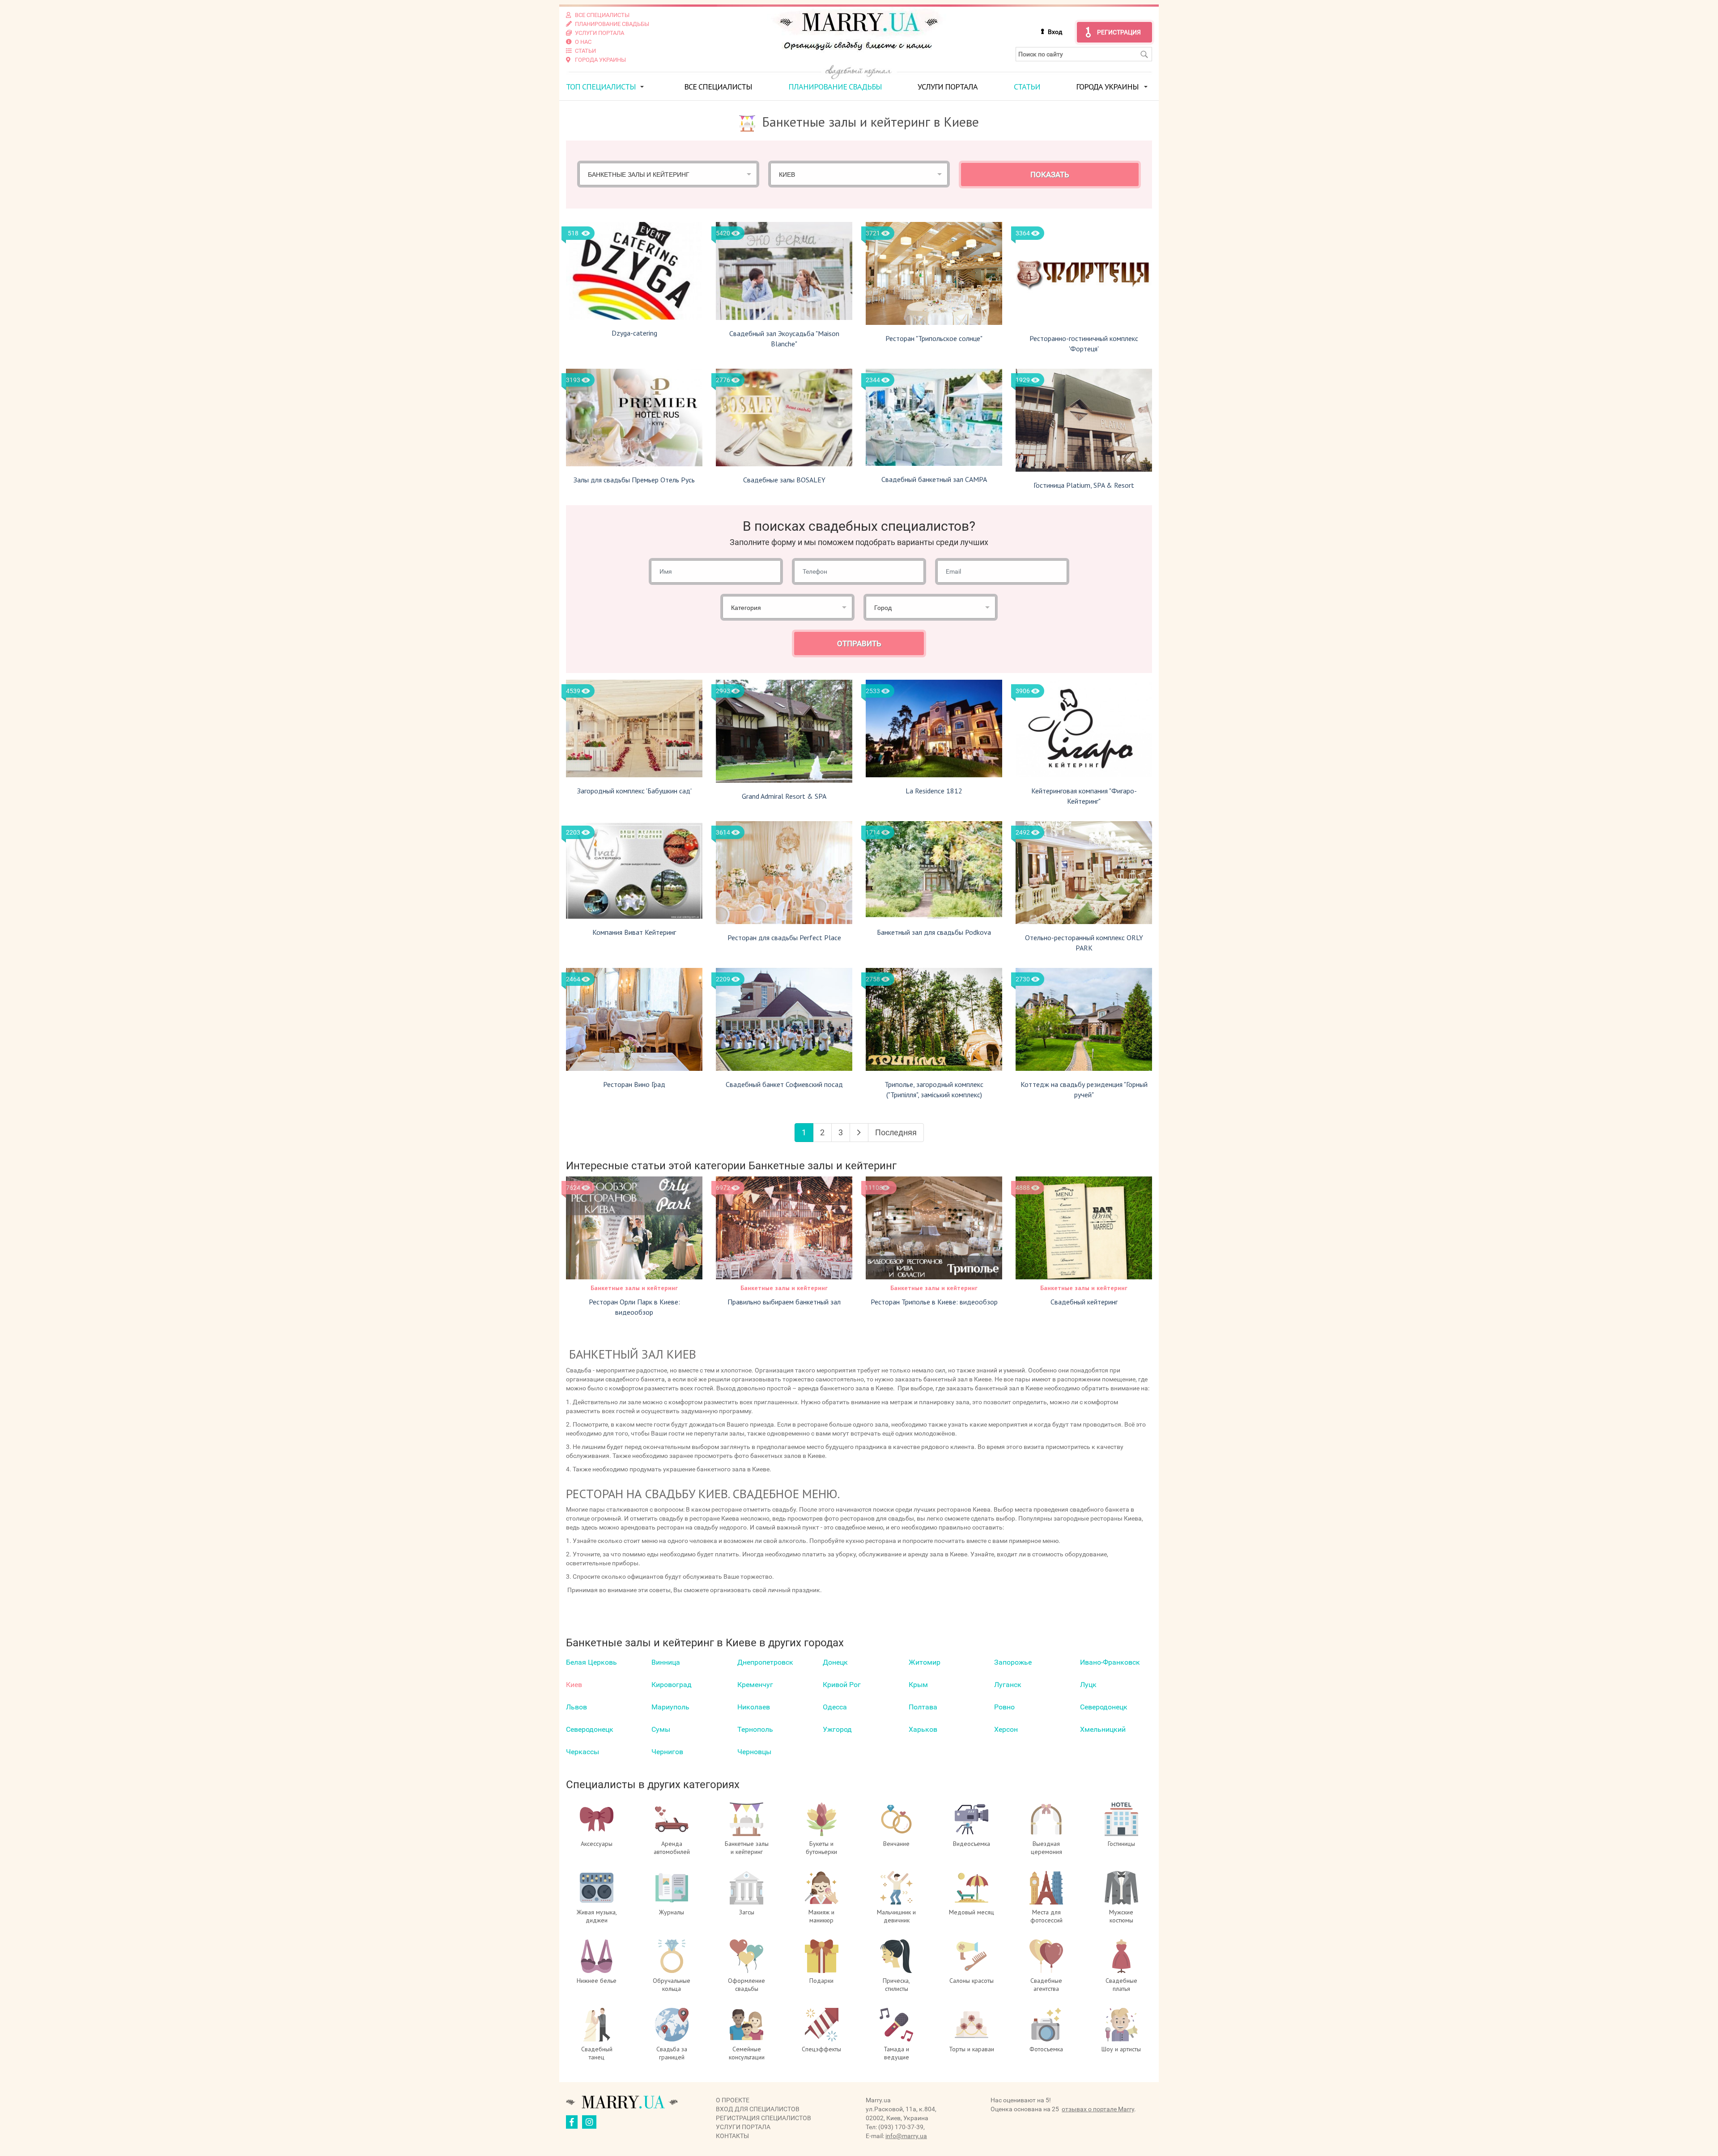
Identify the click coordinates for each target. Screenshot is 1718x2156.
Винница (666, 1662)
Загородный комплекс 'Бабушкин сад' (634, 791)
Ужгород (837, 1729)
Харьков (923, 1729)
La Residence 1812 (934, 791)
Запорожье (1013, 1662)
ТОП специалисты (601, 87)
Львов (576, 1707)
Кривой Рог (842, 1685)
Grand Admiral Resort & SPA (784, 796)
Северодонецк (1104, 1707)
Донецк (835, 1662)
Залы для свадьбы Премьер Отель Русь (634, 480)
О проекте (733, 2100)
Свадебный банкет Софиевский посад (784, 1084)
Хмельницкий (1103, 1729)
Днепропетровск (765, 1662)
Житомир (925, 1662)
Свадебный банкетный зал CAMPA (934, 479)
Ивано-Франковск (1110, 1662)
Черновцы (754, 1752)
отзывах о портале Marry (1098, 2109)
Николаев (754, 1707)
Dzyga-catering (634, 333)
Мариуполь (670, 1707)
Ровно (1004, 1707)
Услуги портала (948, 87)
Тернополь (755, 1729)
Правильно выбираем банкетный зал (784, 1302)
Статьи (1027, 87)
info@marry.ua (906, 2136)
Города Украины (1107, 87)
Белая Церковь (591, 1662)
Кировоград (672, 1685)
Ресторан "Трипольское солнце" (934, 338)
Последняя (896, 1132)
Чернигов (667, 1752)
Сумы (661, 1729)
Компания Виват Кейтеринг (634, 932)
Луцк (1088, 1685)
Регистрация (1119, 32)
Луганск (1008, 1685)
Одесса (835, 1707)
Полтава (923, 1707)
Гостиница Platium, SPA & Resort (1084, 485)
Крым (918, 1685)
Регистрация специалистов (763, 2118)
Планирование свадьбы (835, 87)
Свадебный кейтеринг (1084, 1302)
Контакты (732, 2136)
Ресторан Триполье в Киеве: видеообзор (934, 1302)
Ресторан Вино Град (634, 1084)
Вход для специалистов (758, 2109)
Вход (1055, 32)
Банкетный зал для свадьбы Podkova (934, 932)
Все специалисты (718, 87)
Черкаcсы (583, 1752)
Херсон (1006, 1729)
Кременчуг (755, 1685)
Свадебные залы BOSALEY (784, 480)
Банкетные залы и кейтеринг (634, 1288)
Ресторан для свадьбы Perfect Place (784, 937)
